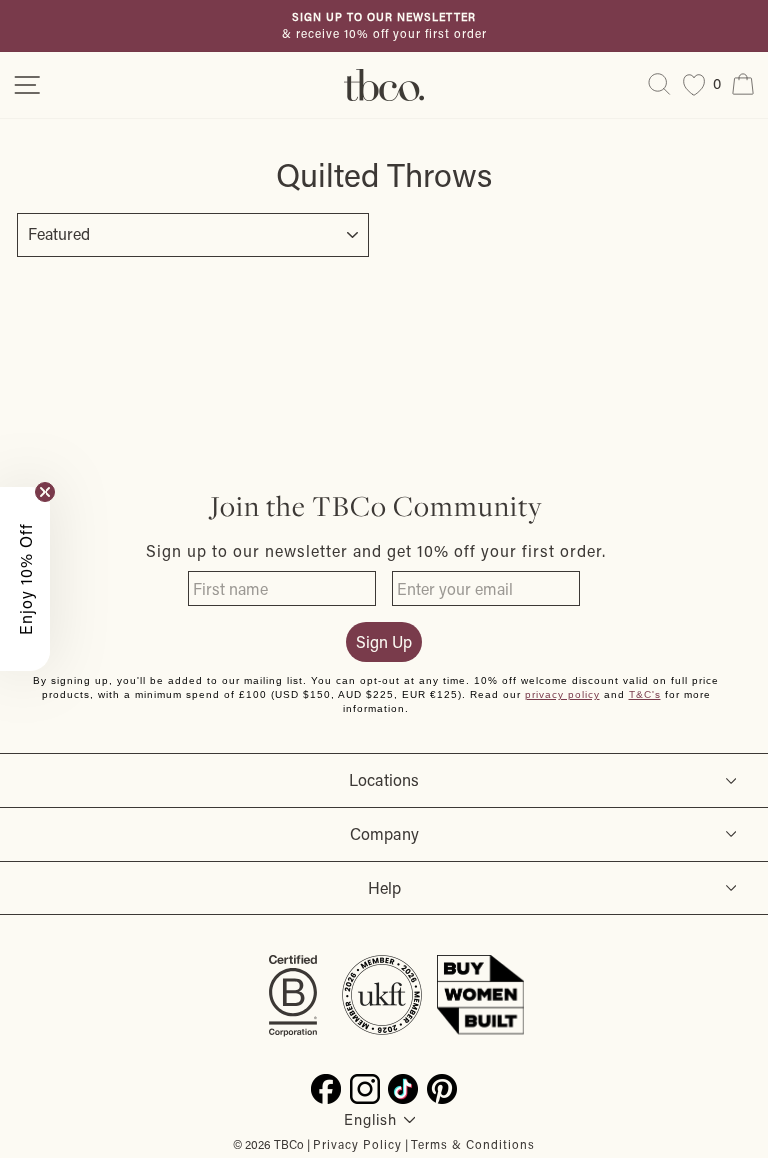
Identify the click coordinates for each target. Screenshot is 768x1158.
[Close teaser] (45, 492)
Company (384, 833)
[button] (25, 579)
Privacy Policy (357, 1144)
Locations (384, 779)
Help (384, 887)
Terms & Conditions (473, 1144)
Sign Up (384, 641)
